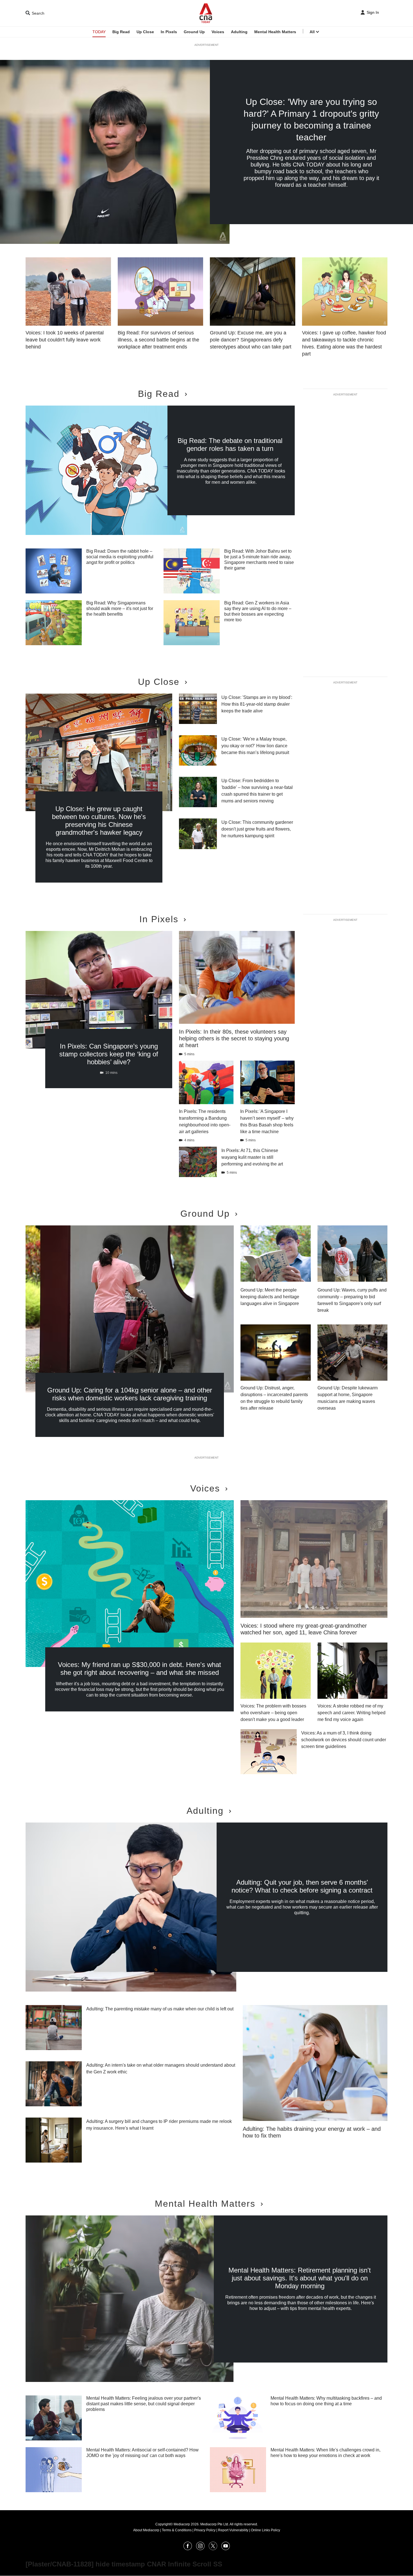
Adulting (239, 32)
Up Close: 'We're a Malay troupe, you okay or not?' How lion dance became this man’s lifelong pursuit (255, 746)
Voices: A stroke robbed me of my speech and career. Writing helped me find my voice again (351, 1713)
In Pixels (169, 32)
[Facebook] (188, 2549)
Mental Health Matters (275, 32)
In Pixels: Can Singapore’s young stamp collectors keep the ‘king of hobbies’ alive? (109, 1054)
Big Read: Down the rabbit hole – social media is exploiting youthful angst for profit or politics (120, 557)
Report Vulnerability (233, 2530)
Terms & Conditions (177, 2530)
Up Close (145, 32)
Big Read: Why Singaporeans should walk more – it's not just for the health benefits (120, 608)
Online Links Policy (265, 2530)
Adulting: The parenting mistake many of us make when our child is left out (160, 2009)
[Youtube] (226, 2549)
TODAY (99, 32)
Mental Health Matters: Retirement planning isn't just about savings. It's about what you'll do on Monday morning (300, 2278)
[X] (213, 2549)
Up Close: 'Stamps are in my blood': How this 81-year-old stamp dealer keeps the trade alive (257, 704)
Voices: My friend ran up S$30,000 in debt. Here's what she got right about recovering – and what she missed (139, 1669)
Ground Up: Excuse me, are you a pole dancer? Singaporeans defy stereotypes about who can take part (251, 340)
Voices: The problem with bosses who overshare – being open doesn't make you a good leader (273, 1713)
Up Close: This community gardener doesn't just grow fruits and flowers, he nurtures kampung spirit (257, 829)
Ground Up (194, 32)
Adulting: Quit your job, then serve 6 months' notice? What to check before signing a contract (302, 1886)
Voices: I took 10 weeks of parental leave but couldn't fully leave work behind (65, 340)
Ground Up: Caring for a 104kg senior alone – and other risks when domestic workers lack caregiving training (130, 1394)
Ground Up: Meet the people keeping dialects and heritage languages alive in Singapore (270, 1297)
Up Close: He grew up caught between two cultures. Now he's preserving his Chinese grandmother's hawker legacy (99, 821)
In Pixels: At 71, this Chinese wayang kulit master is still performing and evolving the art (252, 1157)
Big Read (121, 32)
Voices (218, 32)
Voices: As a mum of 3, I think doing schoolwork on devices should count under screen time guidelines (344, 1740)
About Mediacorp (146, 2530)
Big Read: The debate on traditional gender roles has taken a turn (230, 445)
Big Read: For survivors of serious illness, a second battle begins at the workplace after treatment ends (158, 340)
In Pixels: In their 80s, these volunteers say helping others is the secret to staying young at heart (234, 1038)
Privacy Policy (205, 2530)
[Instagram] (200, 2549)
